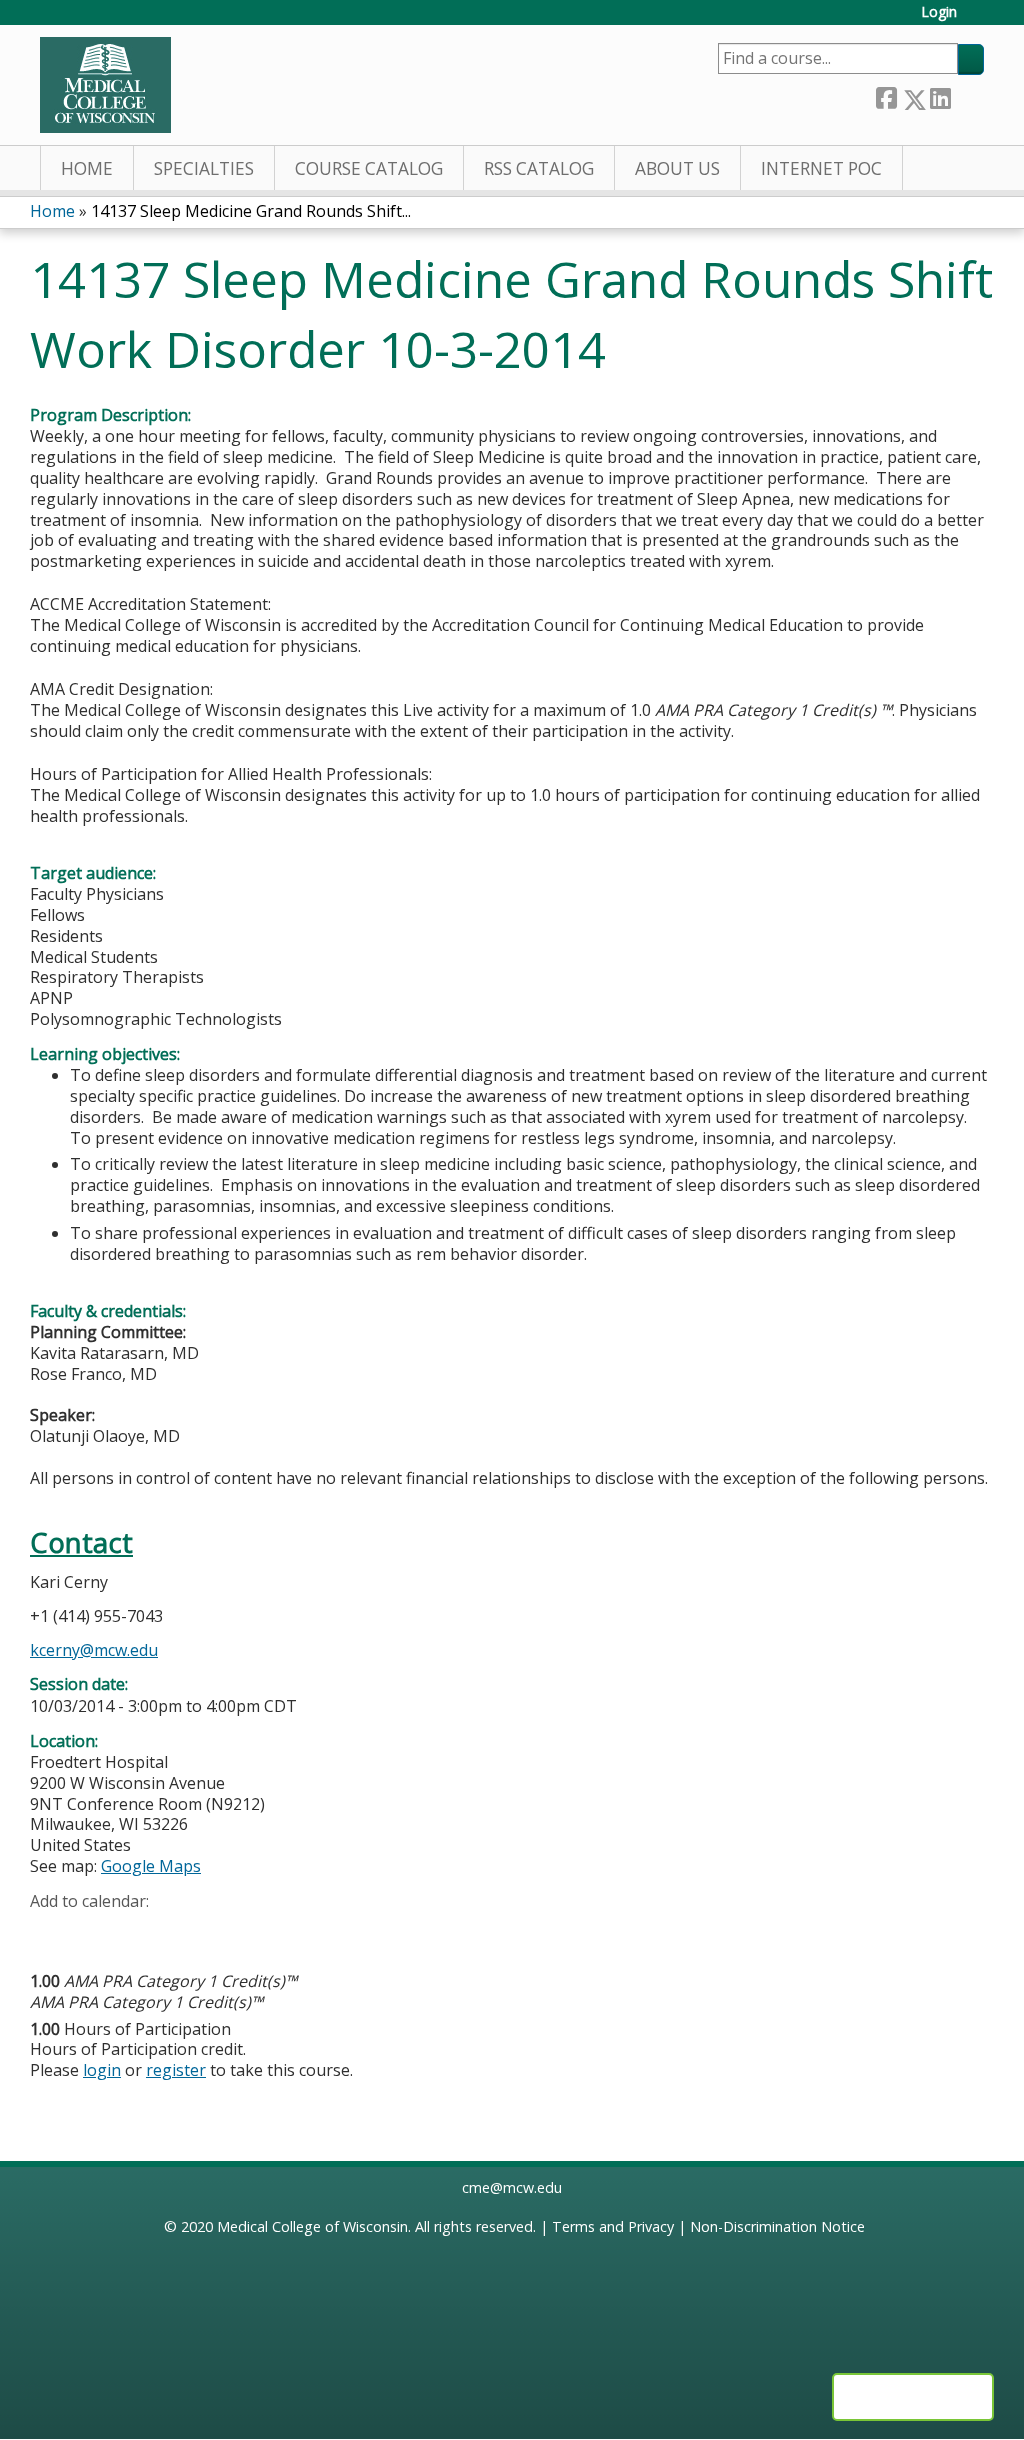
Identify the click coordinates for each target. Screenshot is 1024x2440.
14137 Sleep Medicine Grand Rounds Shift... (251, 211)
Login (939, 12)
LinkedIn (940, 95)
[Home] (105, 85)
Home (87, 168)
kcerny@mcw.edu (94, 1650)
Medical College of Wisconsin (312, 2226)
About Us (677, 168)
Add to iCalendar (140, 1931)
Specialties (204, 168)
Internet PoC (821, 168)
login (102, 2070)
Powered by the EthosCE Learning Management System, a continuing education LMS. (913, 2397)
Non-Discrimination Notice (777, 2226)
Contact (81, 1542)
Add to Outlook (188, 1932)
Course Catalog (369, 168)
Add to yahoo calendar (95, 1932)
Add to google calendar (50, 1932)
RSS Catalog (539, 168)
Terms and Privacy (613, 2226)
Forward (967, 95)
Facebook (886, 95)
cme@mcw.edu (512, 2187)
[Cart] (978, 19)
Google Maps (151, 1866)
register (176, 2070)
